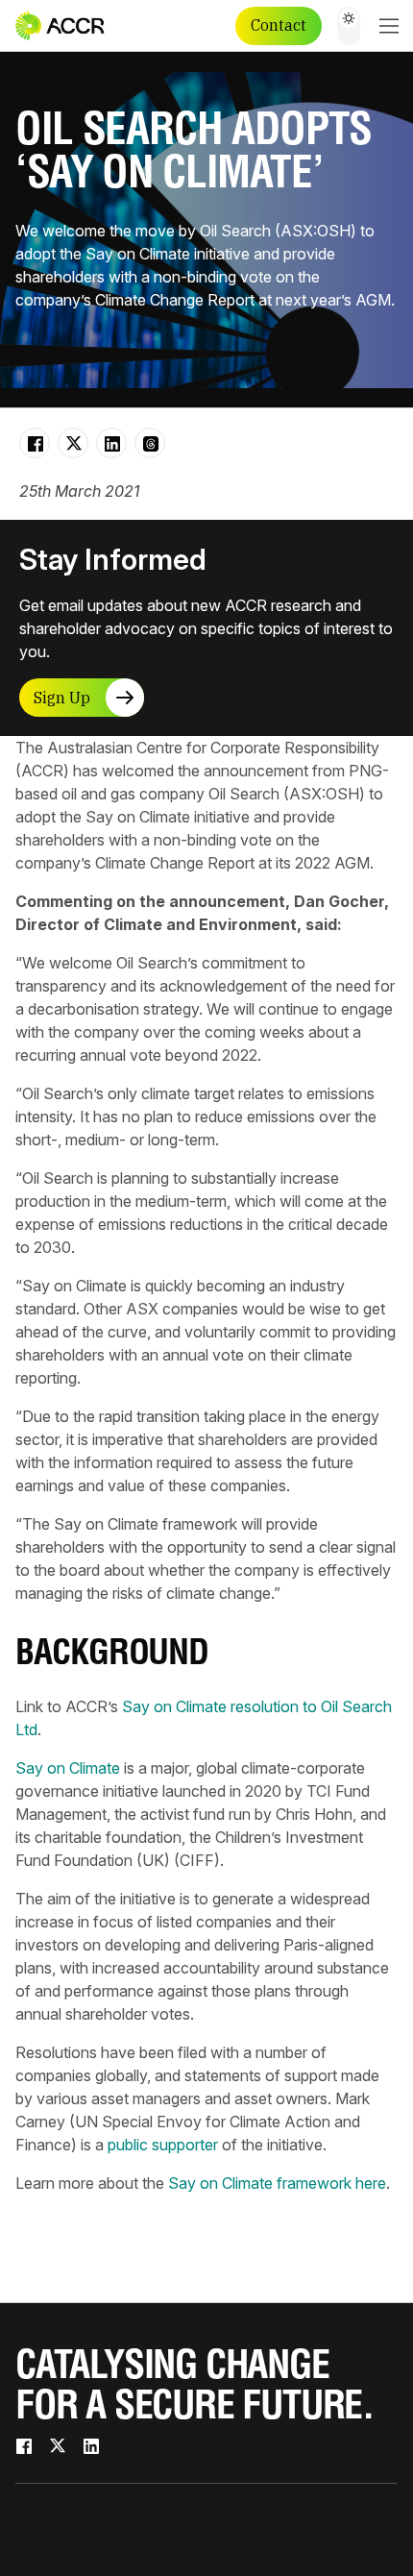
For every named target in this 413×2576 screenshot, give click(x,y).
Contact (279, 25)
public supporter (163, 2145)
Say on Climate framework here (277, 2183)
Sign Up (62, 698)
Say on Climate (68, 1768)
